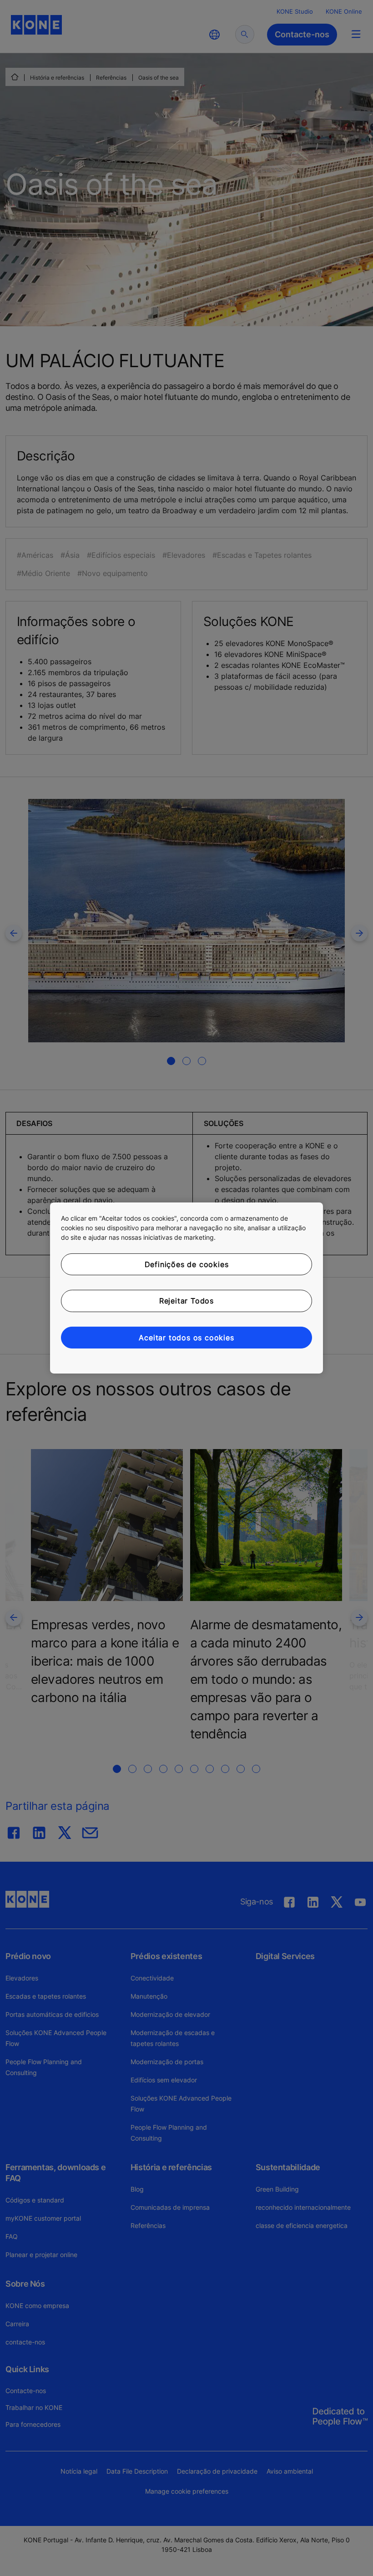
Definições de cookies (187, 1264)
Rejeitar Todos (186, 1301)
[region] (186, 1288)
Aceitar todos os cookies (186, 1338)
